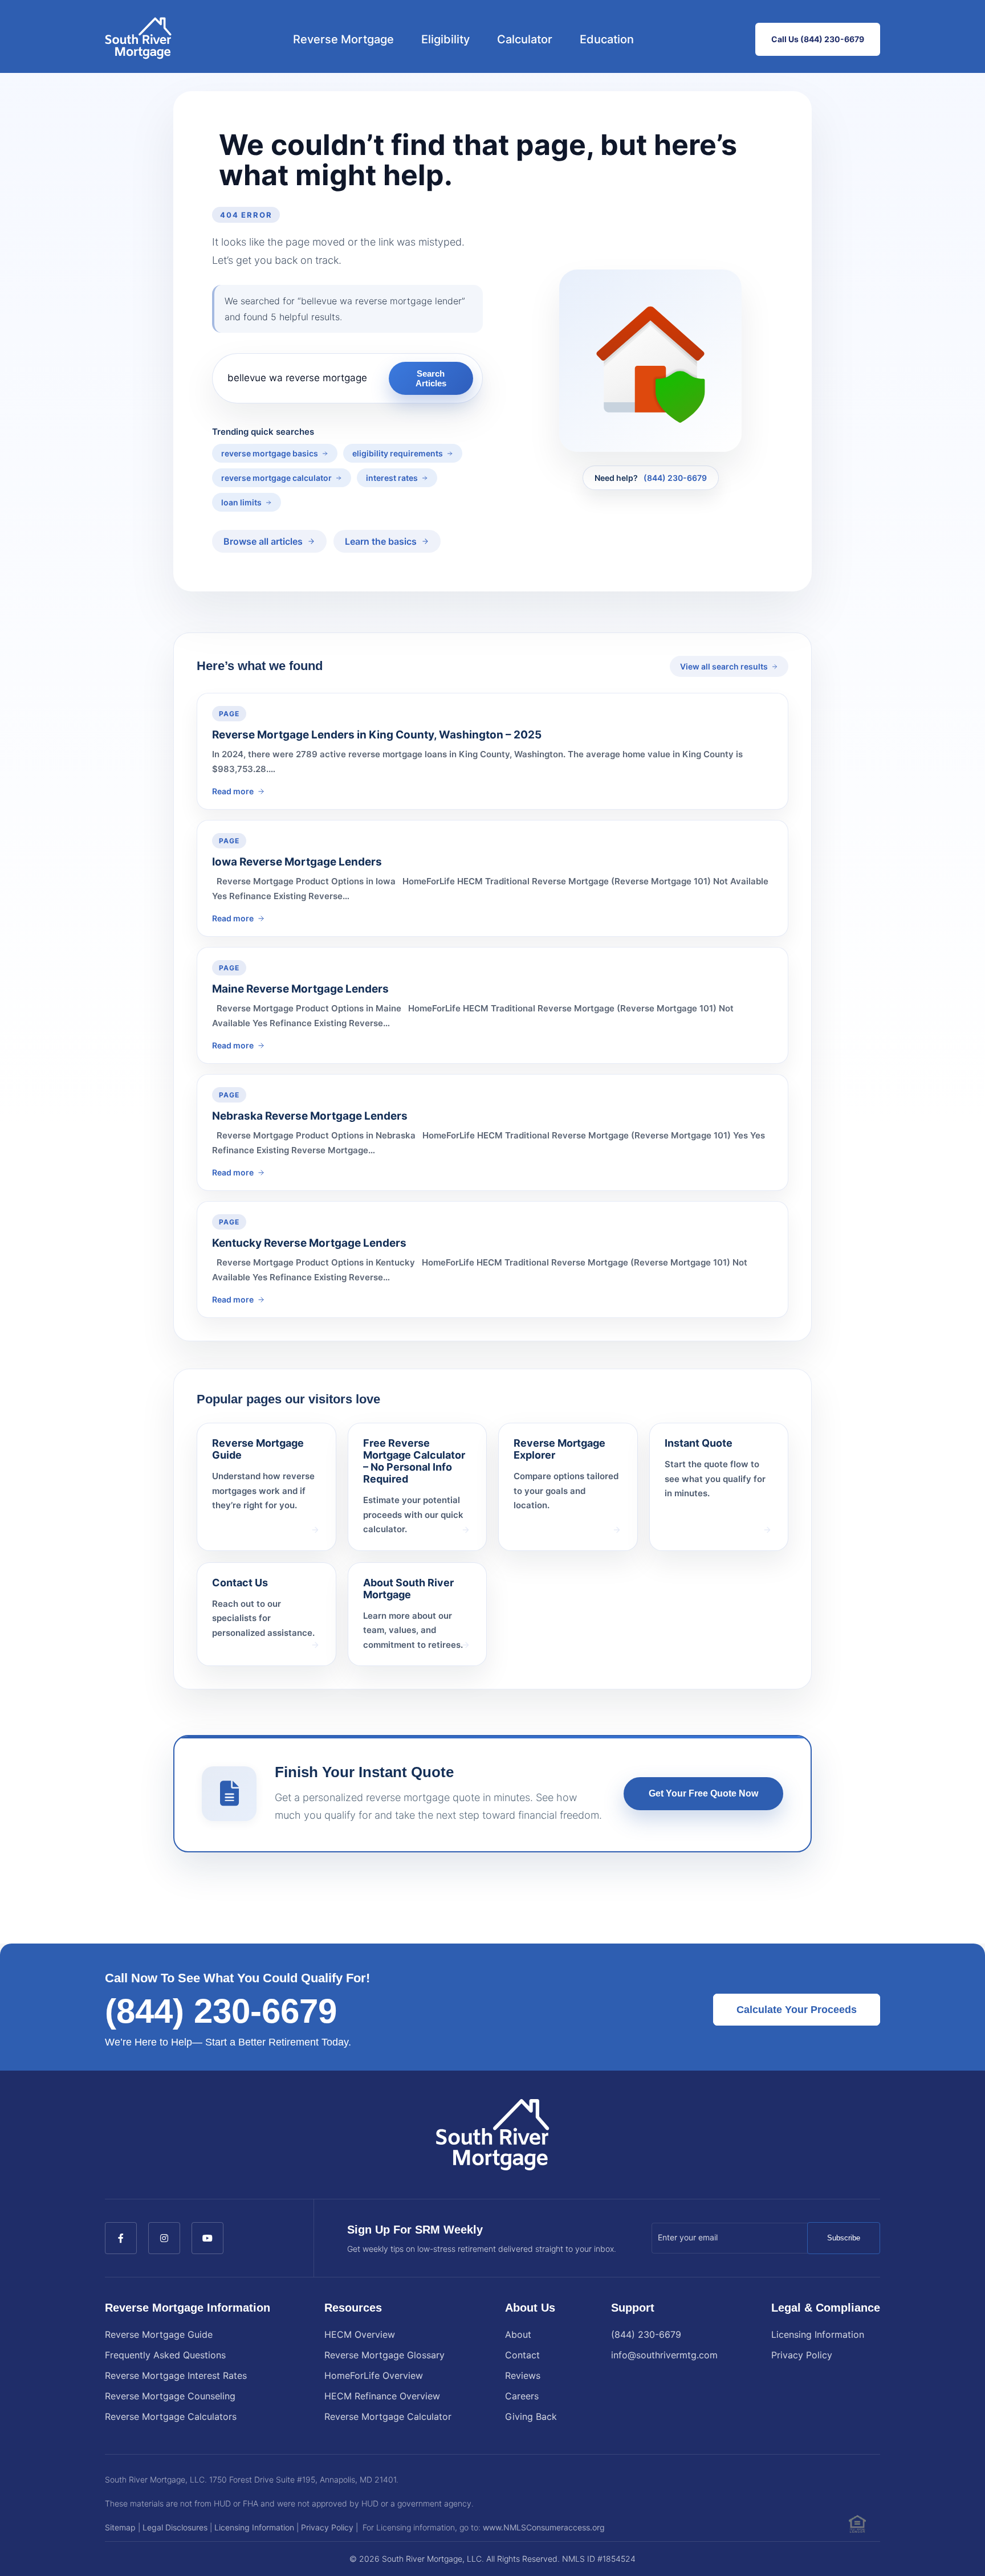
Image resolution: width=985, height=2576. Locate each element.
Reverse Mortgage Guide (159, 2334)
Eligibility (445, 39)
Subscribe (844, 2238)
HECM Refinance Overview (382, 2396)
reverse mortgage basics (270, 453)
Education (607, 39)
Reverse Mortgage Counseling (170, 2396)
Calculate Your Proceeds (797, 2010)
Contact (522, 2355)
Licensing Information (818, 2334)
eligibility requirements (398, 453)
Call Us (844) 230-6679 (818, 39)
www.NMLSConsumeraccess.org (544, 2527)
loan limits (241, 502)
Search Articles (431, 378)
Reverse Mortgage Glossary (384, 2355)
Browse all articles (263, 541)
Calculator (525, 39)
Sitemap (120, 2527)
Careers (522, 2396)
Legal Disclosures (175, 2527)
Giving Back (531, 2416)
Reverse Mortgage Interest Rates (176, 2375)
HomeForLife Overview (374, 2375)
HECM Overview (360, 2334)
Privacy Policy (802, 2355)
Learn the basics (381, 541)
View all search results (724, 666)
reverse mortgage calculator (276, 478)
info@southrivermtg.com (664, 2355)
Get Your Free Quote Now (703, 1793)
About (518, 2334)
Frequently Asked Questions (165, 2355)
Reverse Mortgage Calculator (388, 2416)
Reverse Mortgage (343, 39)
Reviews (523, 2375)
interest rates (392, 478)
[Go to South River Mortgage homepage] (138, 39)
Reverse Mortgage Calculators (171, 2416)
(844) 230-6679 (675, 478)
